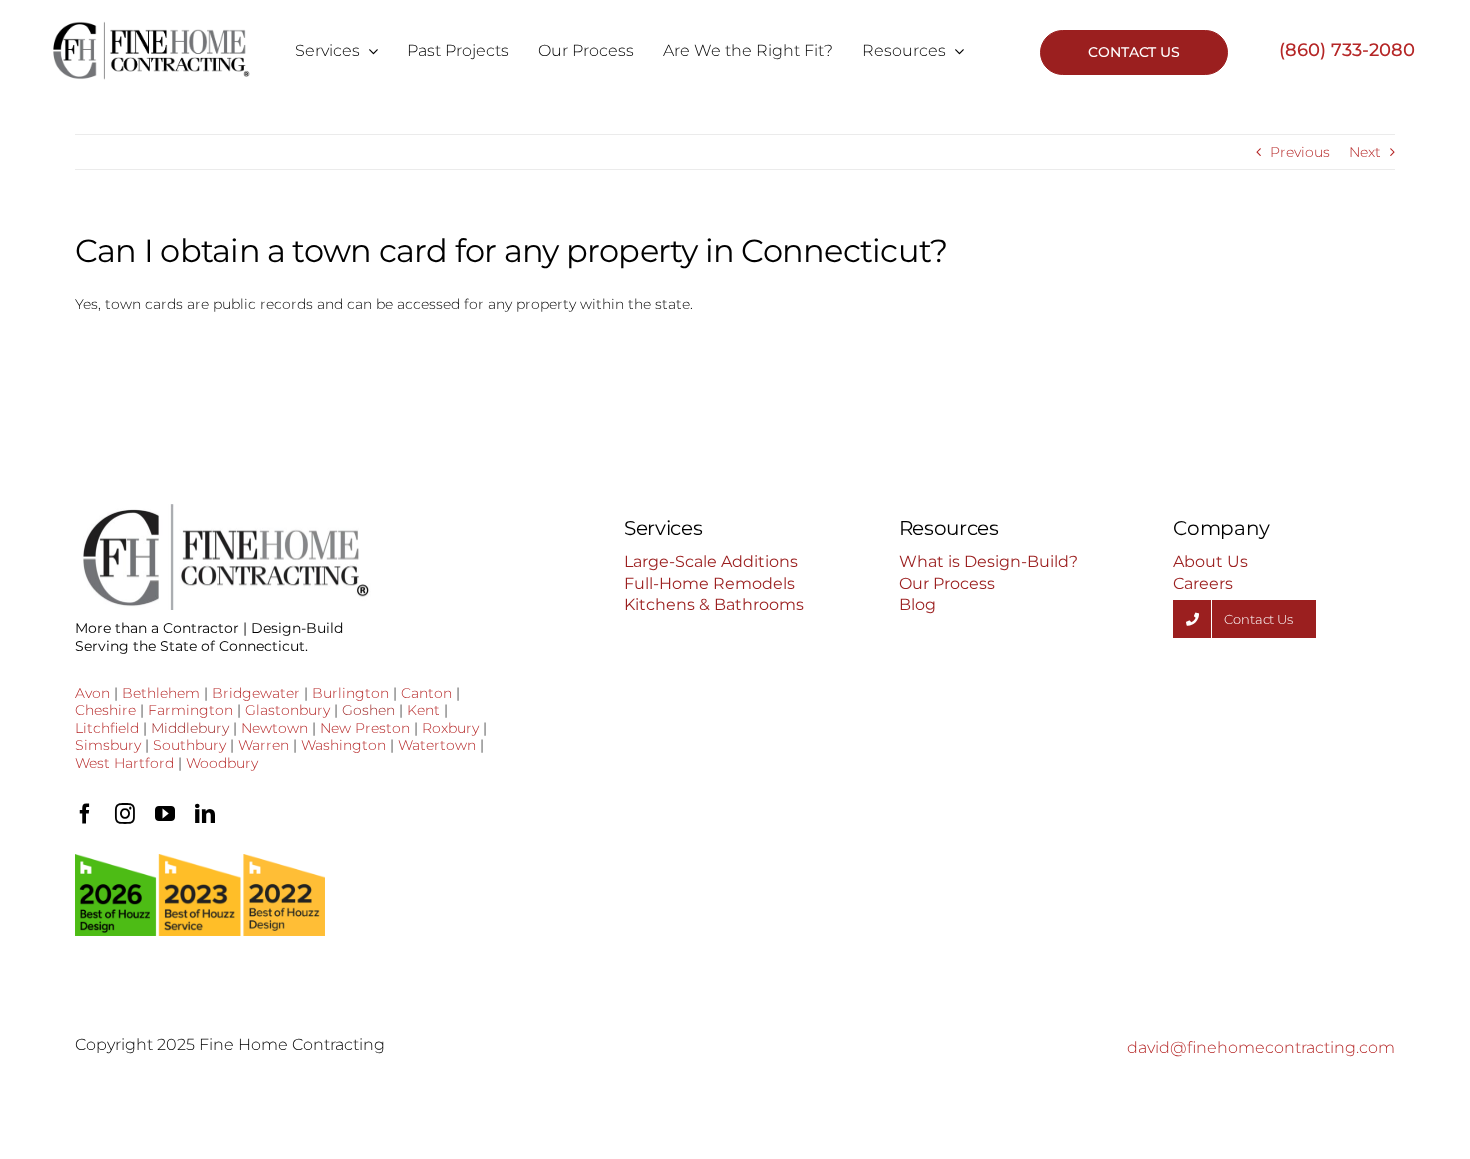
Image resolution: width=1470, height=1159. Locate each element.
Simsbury (108, 745)
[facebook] (85, 814)
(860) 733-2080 (1347, 50)
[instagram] (125, 814)
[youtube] (165, 814)
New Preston (365, 728)
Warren (263, 745)
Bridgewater (256, 693)
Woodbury (222, 763)
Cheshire (105, 710)
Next (1365, 152)
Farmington (190, 710)
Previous (1300, 152)
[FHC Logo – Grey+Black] (150, 28)
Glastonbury (287, 710)
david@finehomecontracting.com (1261, 1047)
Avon (92, 693)
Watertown (437, 745)
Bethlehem (161, 693)
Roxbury (450, 728)
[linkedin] (205, 814)
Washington (343, 745)
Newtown (274, 728)
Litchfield (107, 728)
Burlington (350, 693)
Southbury (189, 745)
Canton (426, 693)
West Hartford (124, 763)
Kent (423, 710)
